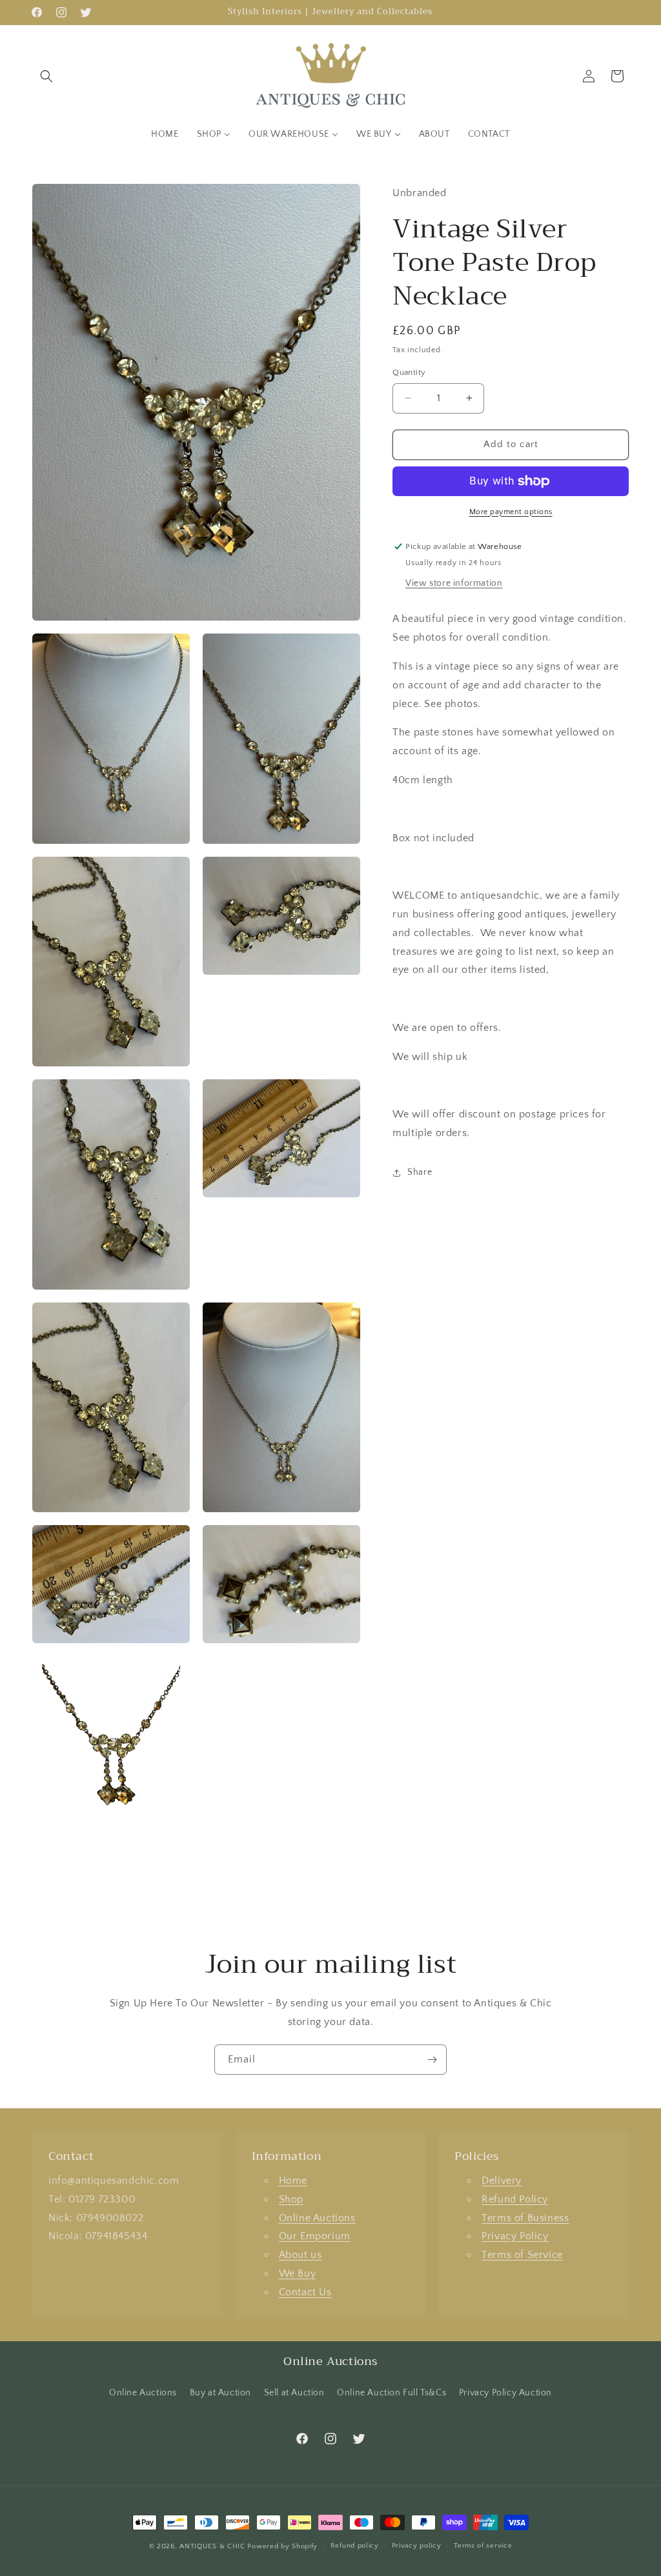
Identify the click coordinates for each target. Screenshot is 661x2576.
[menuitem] (165, 134)
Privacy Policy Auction (505, 2393)
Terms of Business (525, 2218)
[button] (46, 76)
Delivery (502, 2181)
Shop (291, 2199)
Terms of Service (522, 2255)
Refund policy (355, 2546)
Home (293, 2181)
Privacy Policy (515, 2236)
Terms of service (483, 2546)
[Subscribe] (432, 2060)
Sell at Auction (294, 2393)
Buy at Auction (220, 2393)
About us (300, 2255)
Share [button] (420, 1172)
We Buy (298, 2273)
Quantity (409, 372)
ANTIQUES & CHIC (212, 2546)
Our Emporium (315, 2236)
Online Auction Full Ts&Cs (392, 2393)
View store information (454, 583)
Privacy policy (417, 2546)
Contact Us (305, 2292)
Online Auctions (317, 2218)
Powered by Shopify (282, 2546)
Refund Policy (515, 2199)
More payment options (511, 512)
